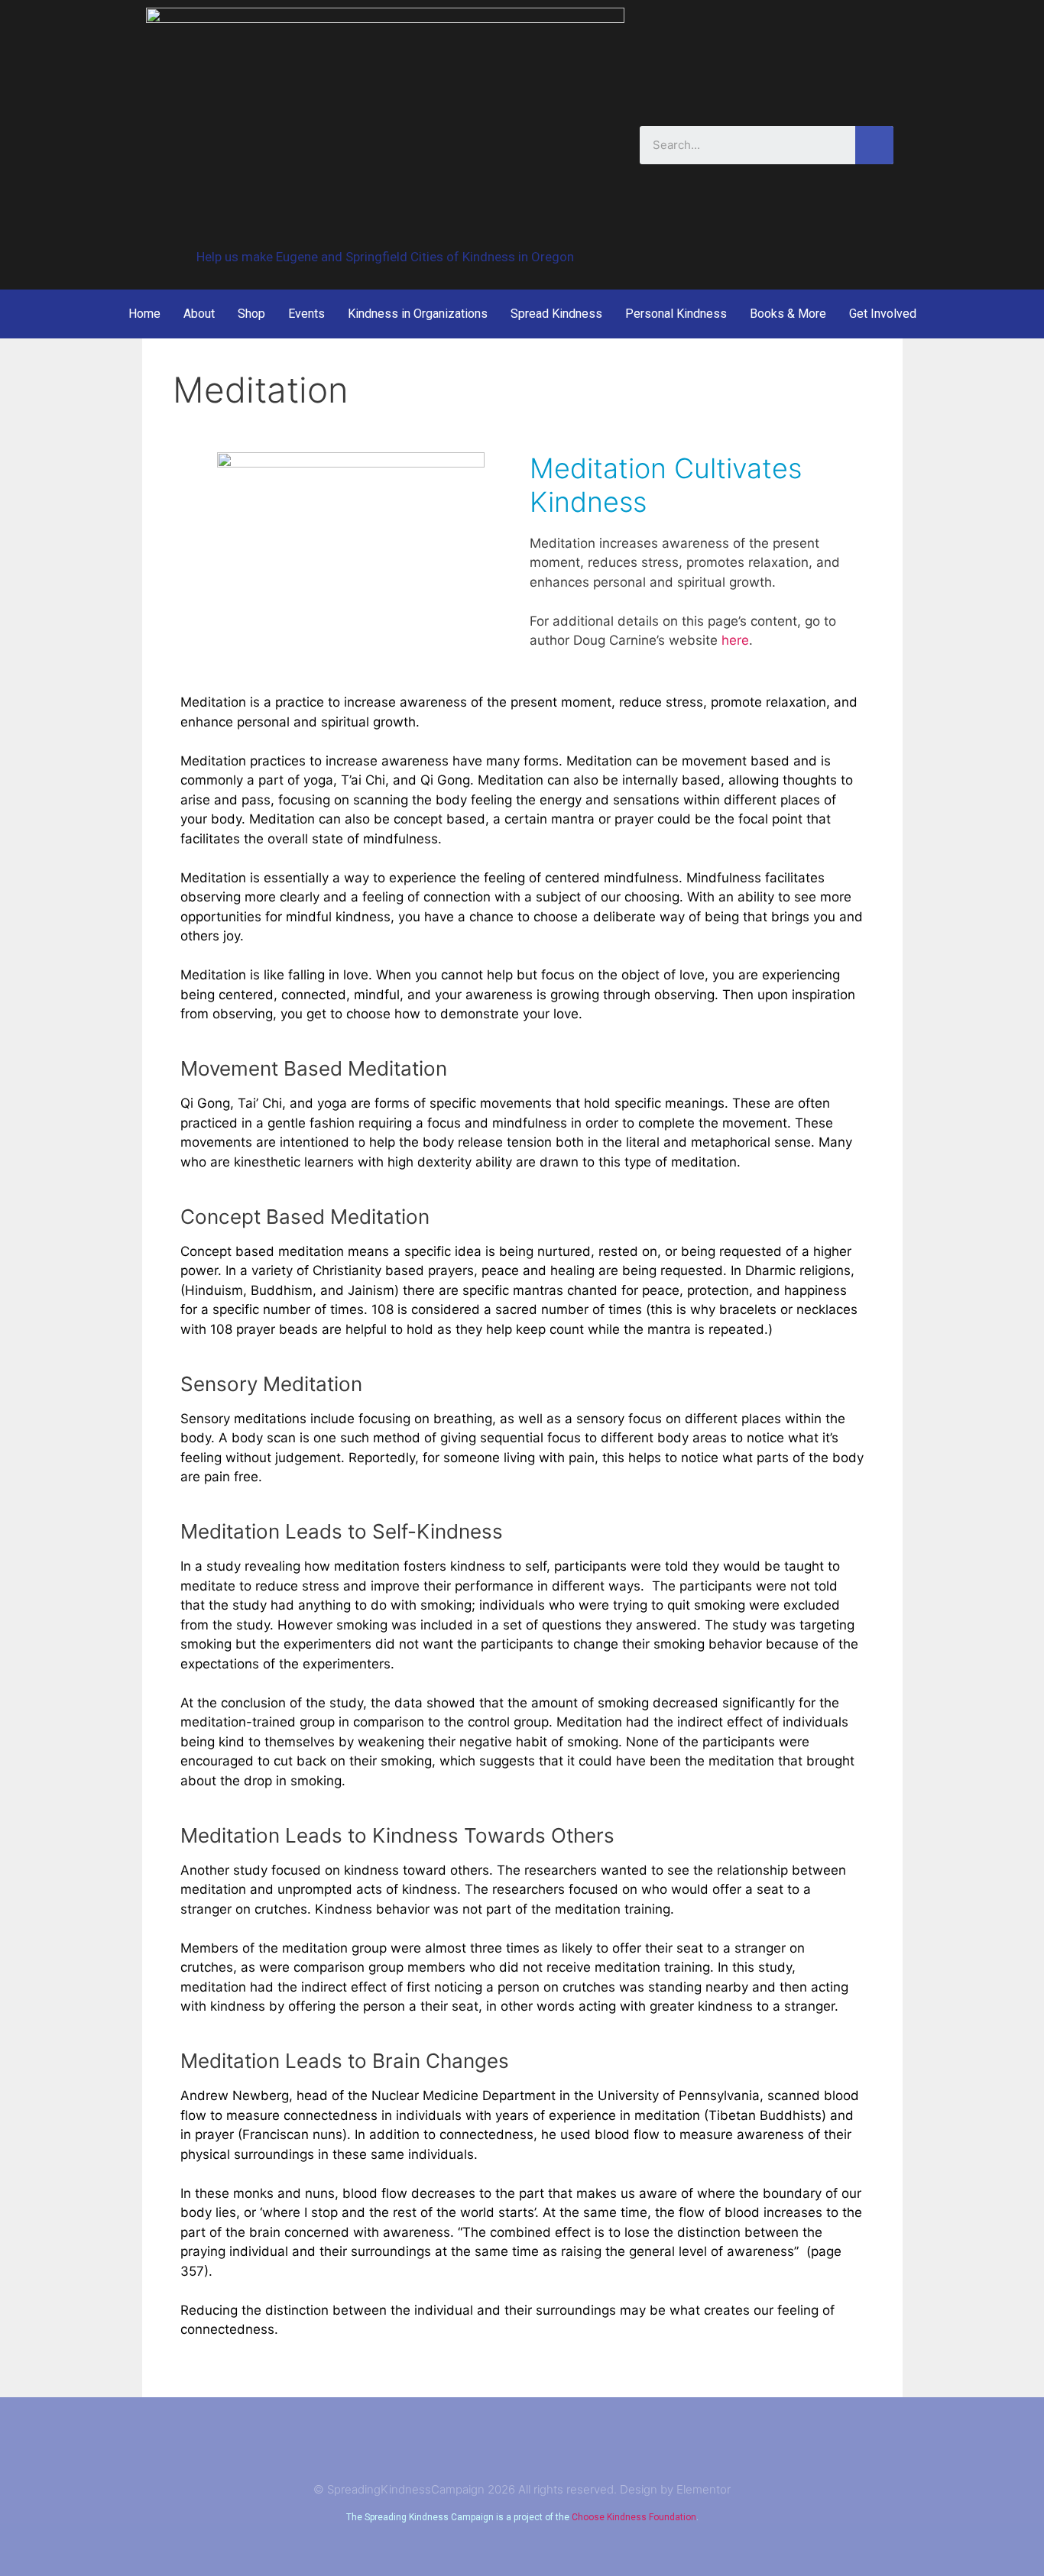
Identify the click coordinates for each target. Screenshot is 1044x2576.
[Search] (874, 145)
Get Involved (883, 314)
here (735, 640)
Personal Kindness (676, 314)
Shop (251, 314)
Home (144, 314)
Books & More (788, 314)
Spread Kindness (556, 314)
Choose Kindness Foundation (634, 2517)
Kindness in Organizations (418, 314)
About (199, 314)
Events (306, 314)
